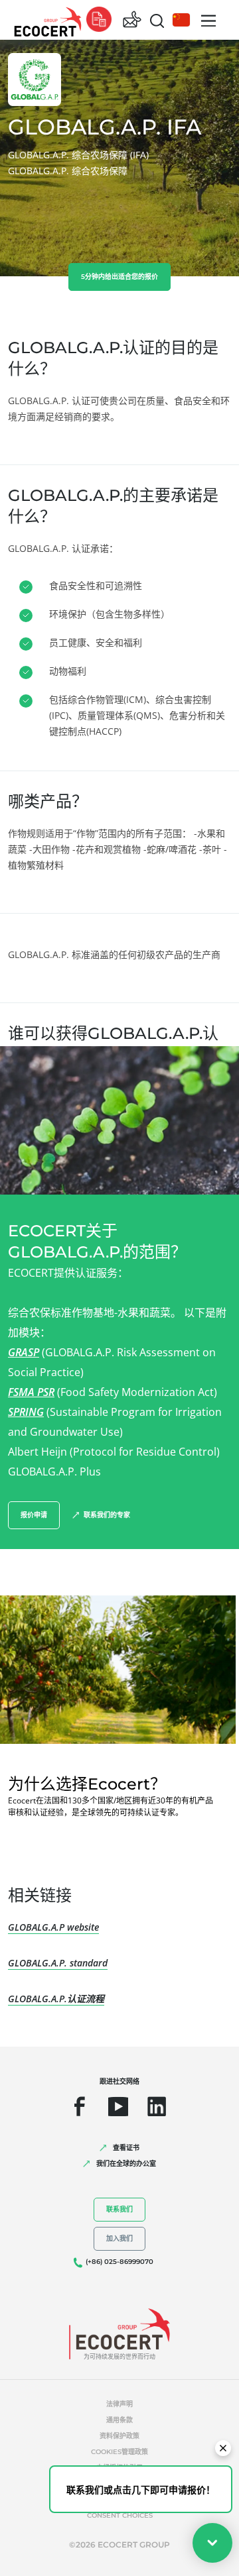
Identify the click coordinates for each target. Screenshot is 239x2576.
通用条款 (119, 2420)
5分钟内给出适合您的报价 (119, 277)
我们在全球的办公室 (126, 2164)
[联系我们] (132, 20)
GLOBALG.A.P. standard (58, 1963)
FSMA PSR (31, 1392)
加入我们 (119, 2238)
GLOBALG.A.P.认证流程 (56, 1999)
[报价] (99, 20)
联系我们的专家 (107, 1515)
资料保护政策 (119, 2436)
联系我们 (119, 2209)
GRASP (24, 1352)
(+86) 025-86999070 (119, 2262)
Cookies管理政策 (119, 2452)
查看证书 (126, 2148)
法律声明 (119, 2404)
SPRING (26, 1412)
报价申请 (34, 1515)
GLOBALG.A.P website (53, 1927)
